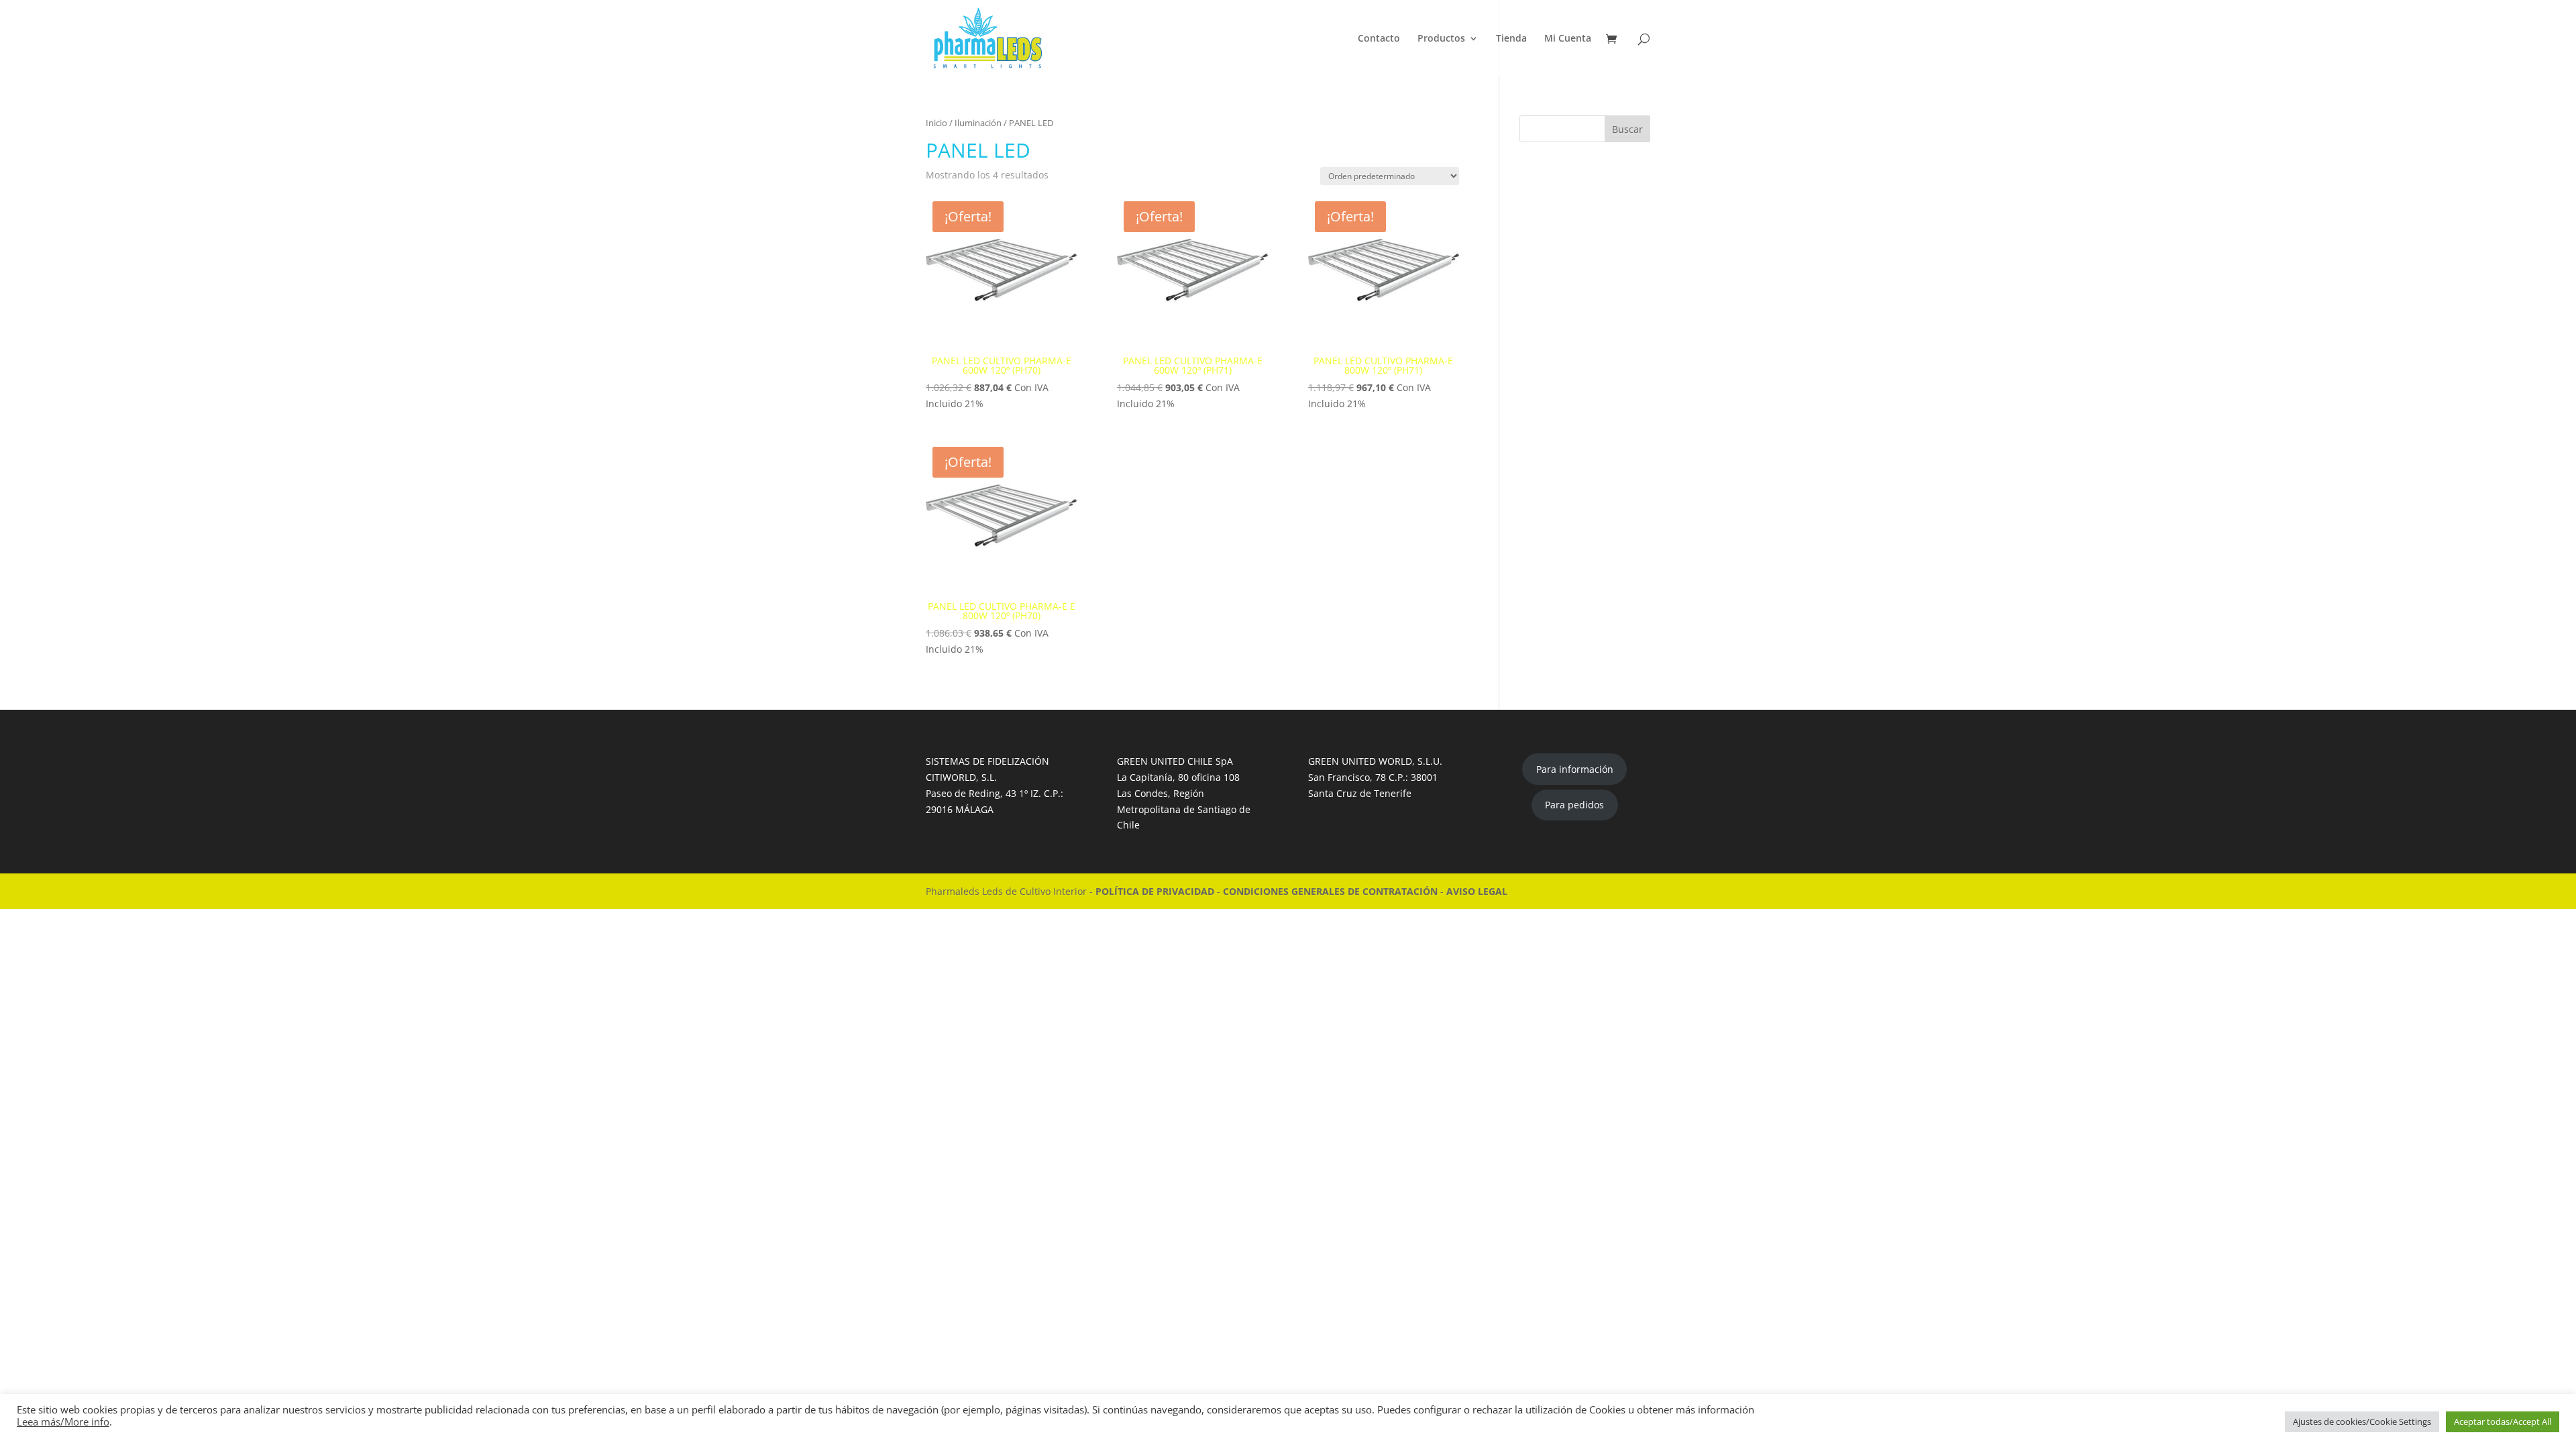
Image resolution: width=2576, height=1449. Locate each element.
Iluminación (978, 123)
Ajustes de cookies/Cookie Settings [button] (2362, 1421)
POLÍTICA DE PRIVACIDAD (1156, 891)
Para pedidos (1574, 805)
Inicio (936, 123)
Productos (1441, 39)
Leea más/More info (63, 1421)
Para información (1575, 769)
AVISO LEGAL (1477, 891)
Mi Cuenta (1568, 39)
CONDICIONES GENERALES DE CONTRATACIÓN (1332, 891)
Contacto (1379, 39)
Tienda (1511, 39)
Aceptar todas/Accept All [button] (2503, 1421)
